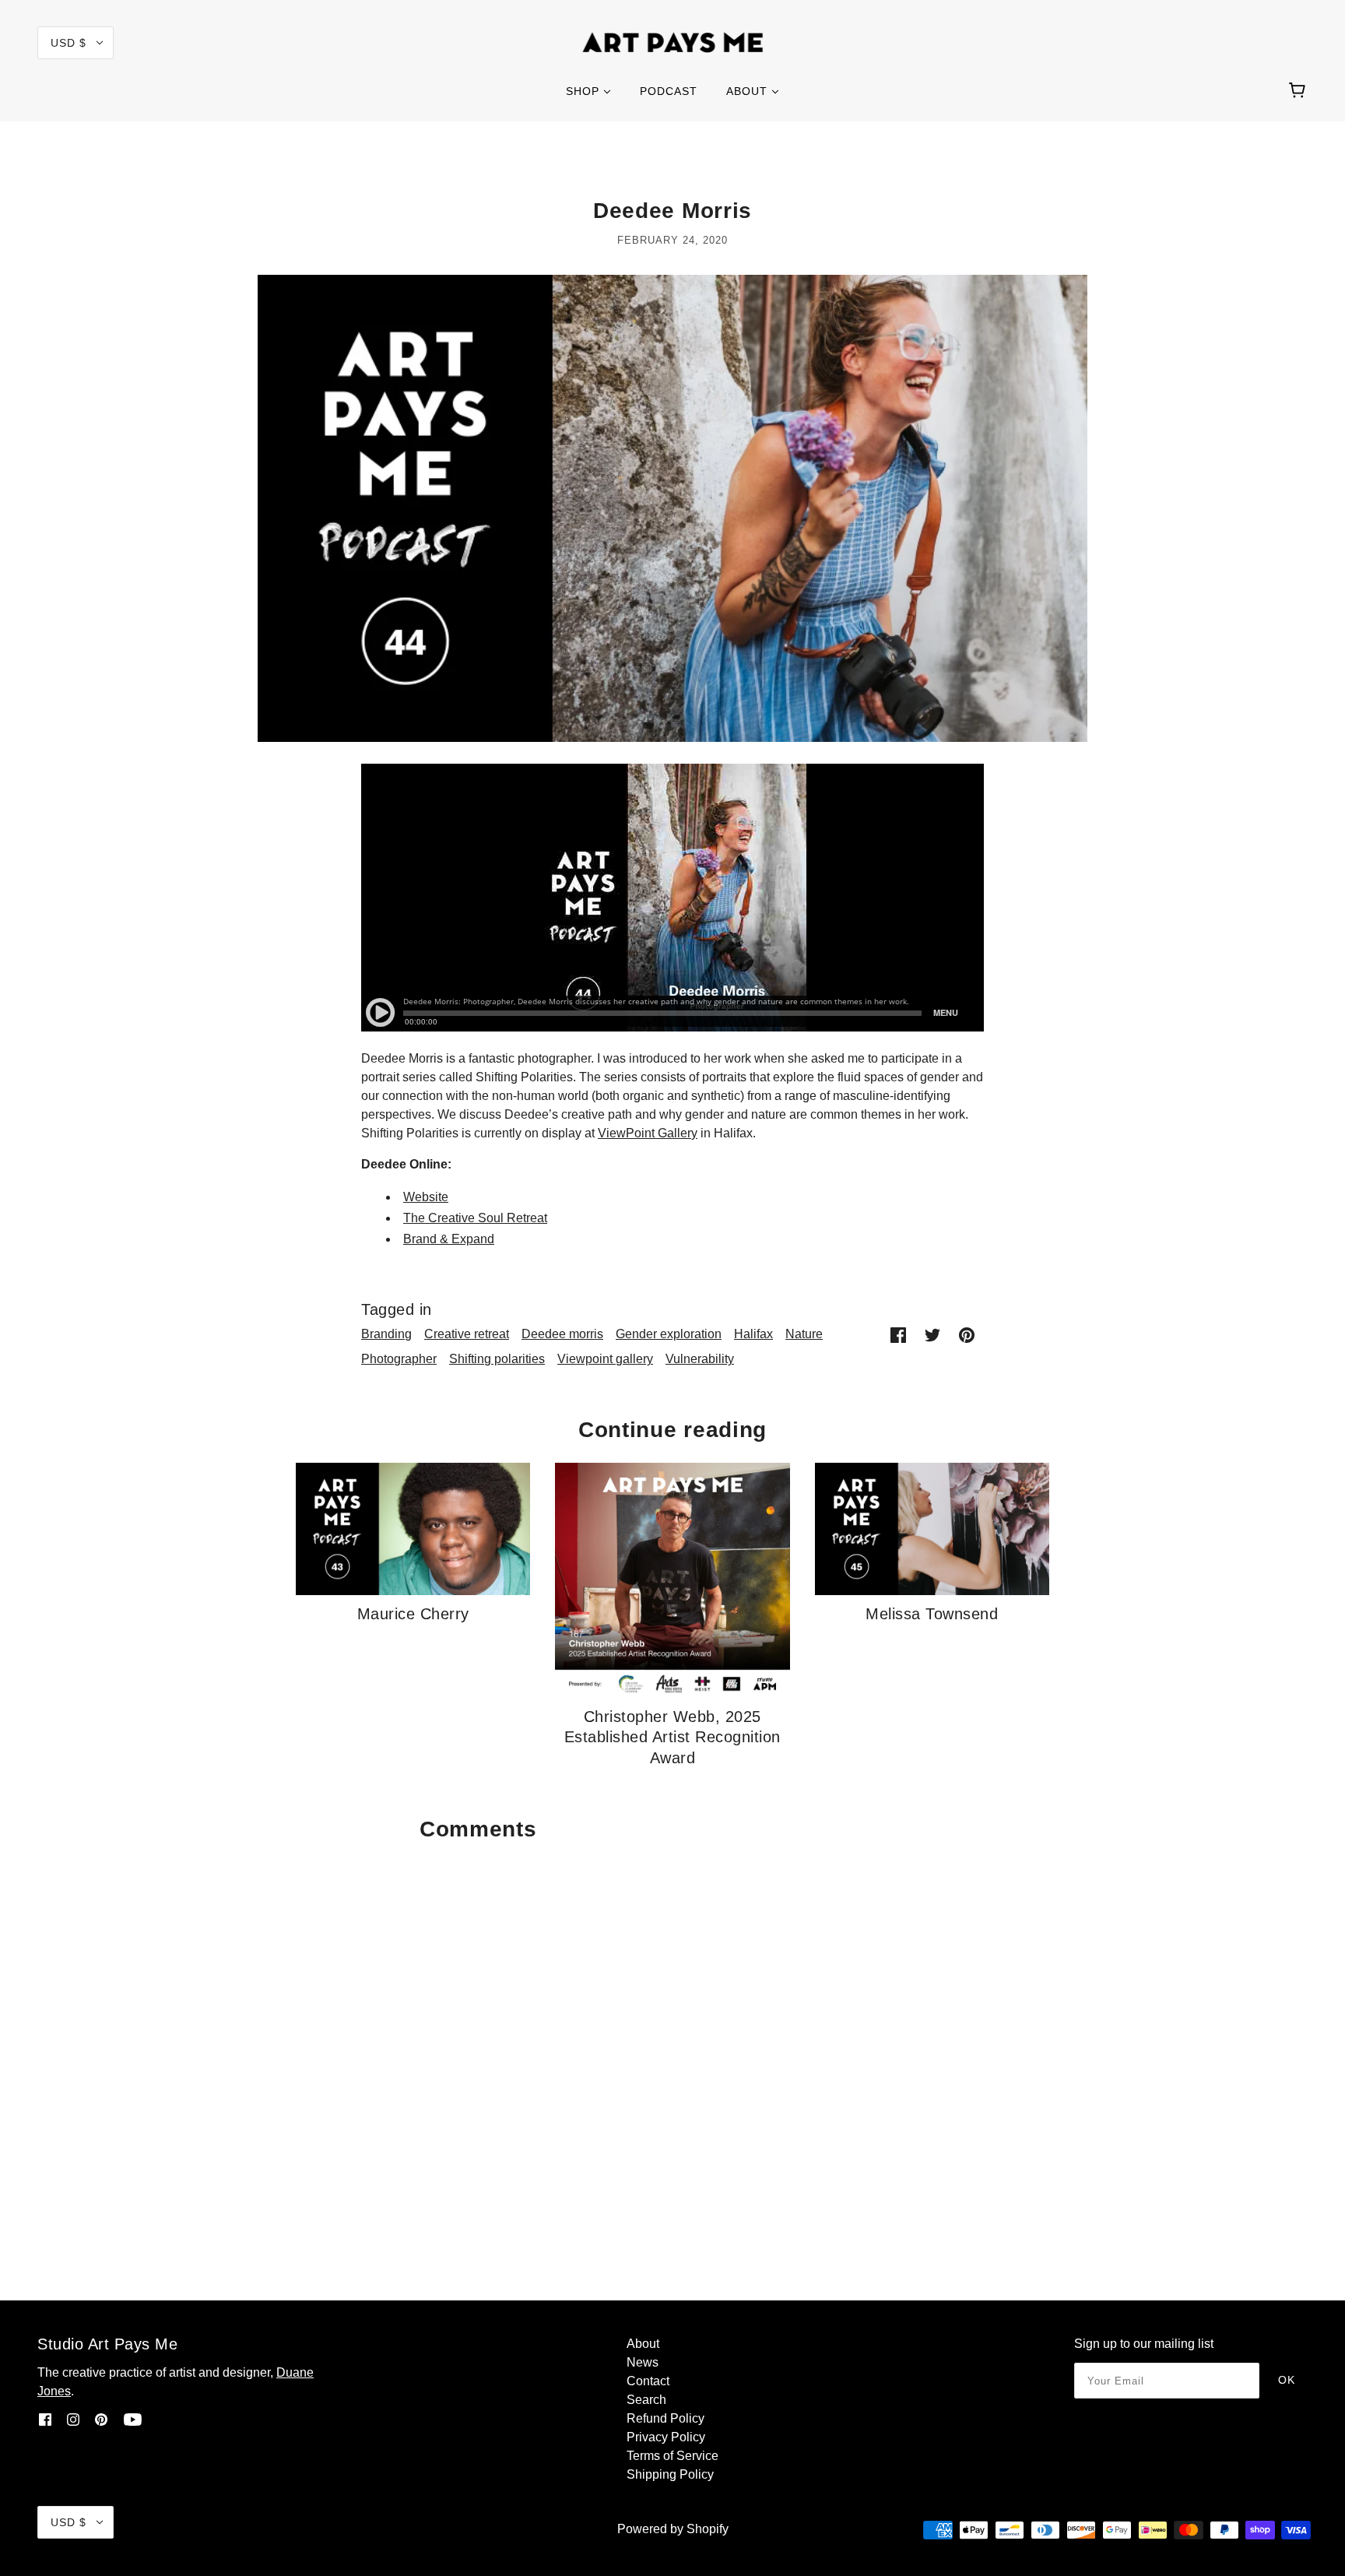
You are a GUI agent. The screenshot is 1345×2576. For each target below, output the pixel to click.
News (643, 2362)
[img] (45, 2420)
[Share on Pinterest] (967, 1334)
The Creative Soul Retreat (475, 1218)
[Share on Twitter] (932, 1334)
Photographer (399, 1359)
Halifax (753, 1334)
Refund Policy (665, 2418)
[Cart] (1299, 91)
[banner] (673, 42)
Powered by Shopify (673, 2529)
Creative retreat (467, 1334)
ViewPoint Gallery (648, 1133)
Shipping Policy (670, 2474)
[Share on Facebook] (898, 1334)
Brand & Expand (449, 1239)
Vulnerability (700, 1359)
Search (646, 2400)
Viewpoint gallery (605, 1359)
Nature (804, 1334)
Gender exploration (669, 1334)
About (643, 2344)
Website (426, 1197)
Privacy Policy (666, 2437)
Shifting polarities (497, 1359)
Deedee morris (562, 1334)
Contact (648, 2381)
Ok (1287, 2380)
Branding (386, 1334)
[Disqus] (672, 2044)
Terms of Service (672, 2456)
